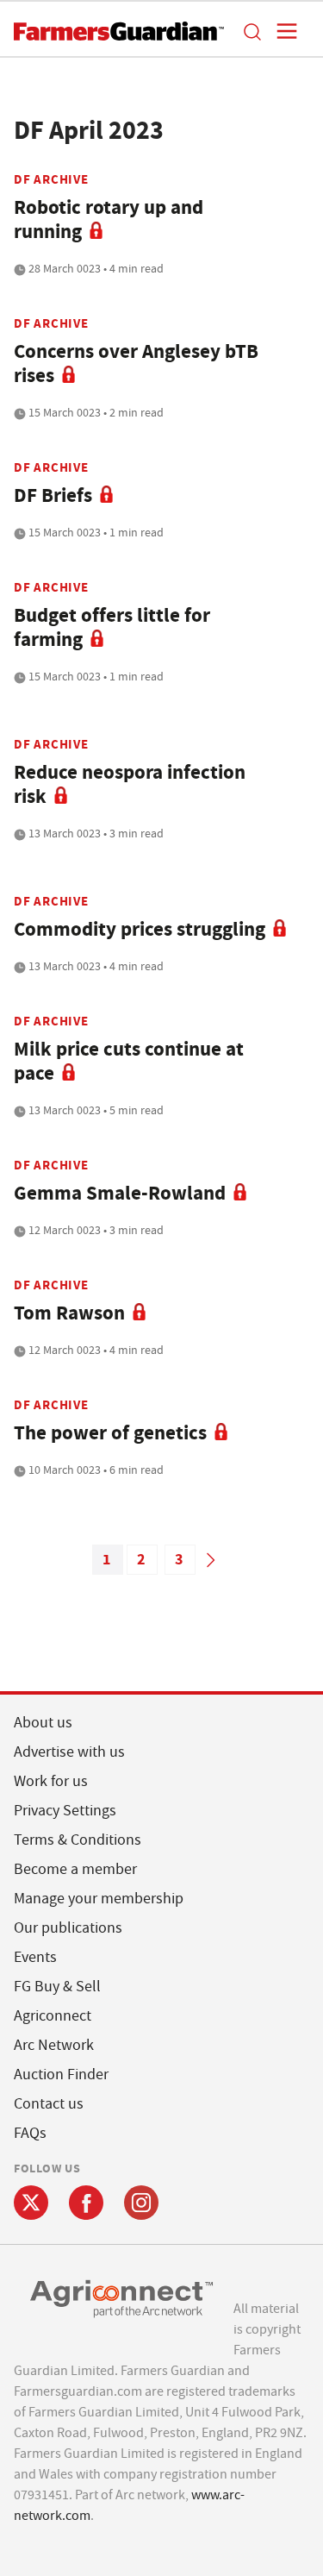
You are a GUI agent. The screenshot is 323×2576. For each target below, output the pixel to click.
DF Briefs (53, 495)
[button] (252, 31)
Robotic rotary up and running (109, 219)
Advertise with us (69, 1752)
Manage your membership (99, 1899)
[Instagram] (141, 2203)
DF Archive (51, 179)
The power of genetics (110, 1433)
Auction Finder (61, 2075)
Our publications (68, 1928)
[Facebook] (86, 2203)
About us (43, 1723)
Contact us (49, 2104)
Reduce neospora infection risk (130, 784)
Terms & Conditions (78, 1840)
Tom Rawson (69, 1313)
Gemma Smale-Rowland (120, 1193)
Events (35, 1957)
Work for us (51, 1781)
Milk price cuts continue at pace (129, 1061)
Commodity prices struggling (140, 929)
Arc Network (54, 2045)
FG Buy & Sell (57, 1987)
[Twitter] (31, 2203)
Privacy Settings (65, 1811)
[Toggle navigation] (282, 31)
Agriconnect (53, 2016)
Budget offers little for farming (112, 627)
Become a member (75, 1869)
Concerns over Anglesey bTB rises (136, 364)
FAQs (30, 2133)
